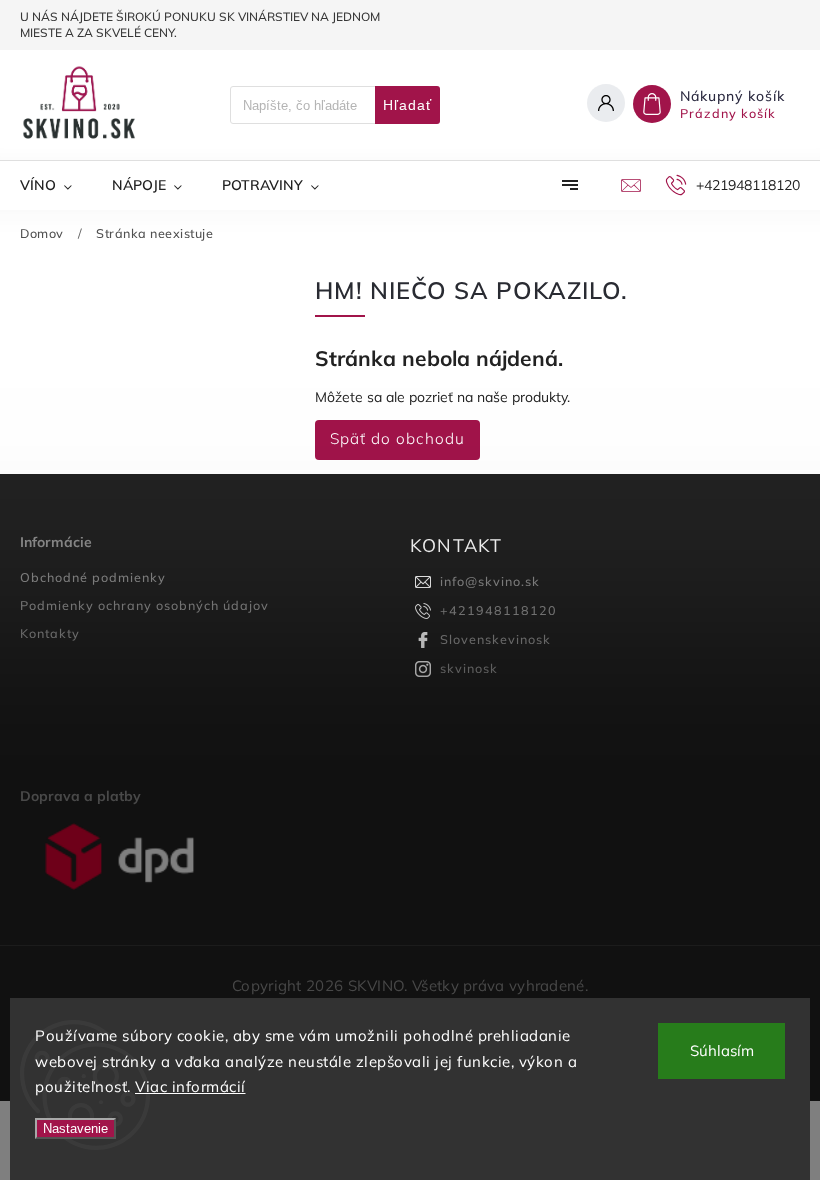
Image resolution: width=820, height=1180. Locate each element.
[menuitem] (56, 185)
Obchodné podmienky (93, 577)
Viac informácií (190, 1086)
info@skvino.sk (490, 581)
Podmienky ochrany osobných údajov (144, 605)
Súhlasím (722, 1050)
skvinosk (469, 668)
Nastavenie (75, 1128)
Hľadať (407, 105)
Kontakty (50, 633)
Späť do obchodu (397, 438)
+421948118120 (498, 610)
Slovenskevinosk (495, 639)
